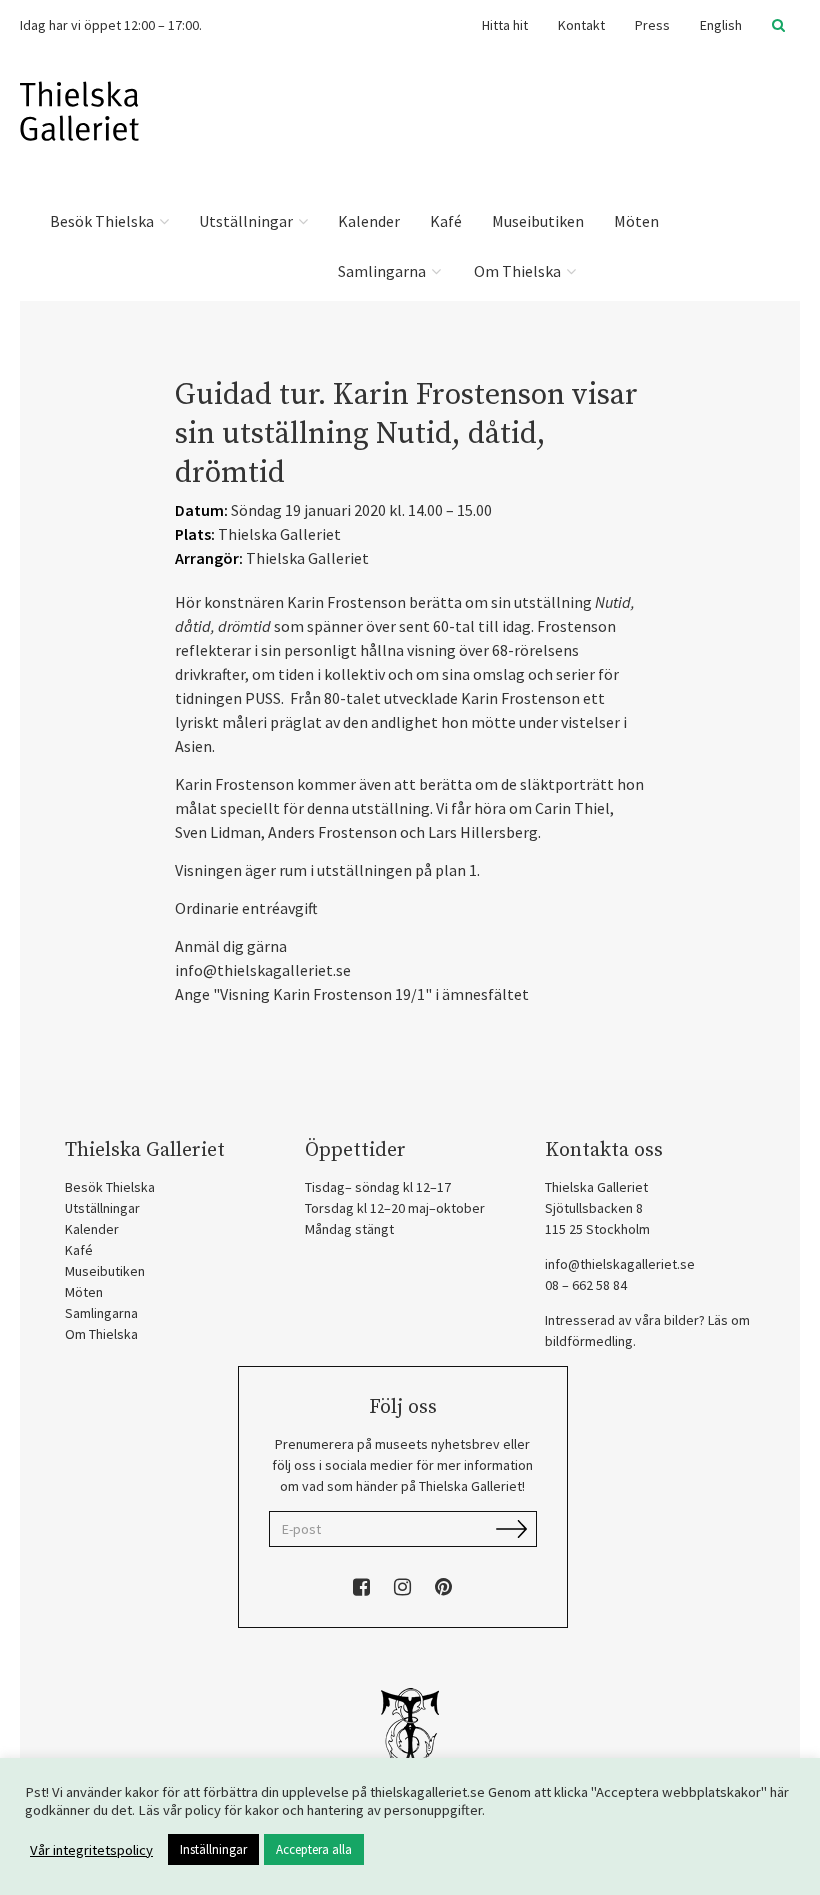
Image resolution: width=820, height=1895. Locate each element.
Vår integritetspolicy (91, 1850)
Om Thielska (517, 271)
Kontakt (581, 25)
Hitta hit (505, 25)
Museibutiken (538, 221)
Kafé (446, 221)
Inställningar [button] (213, 1849)
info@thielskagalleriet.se (620, 1264)
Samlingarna (383, 271)
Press (652, 25)
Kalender (369, 221)
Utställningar (247, 221)
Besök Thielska (103, 221)
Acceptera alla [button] (314, 1849)
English (721, 25)
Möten (636, 221)
